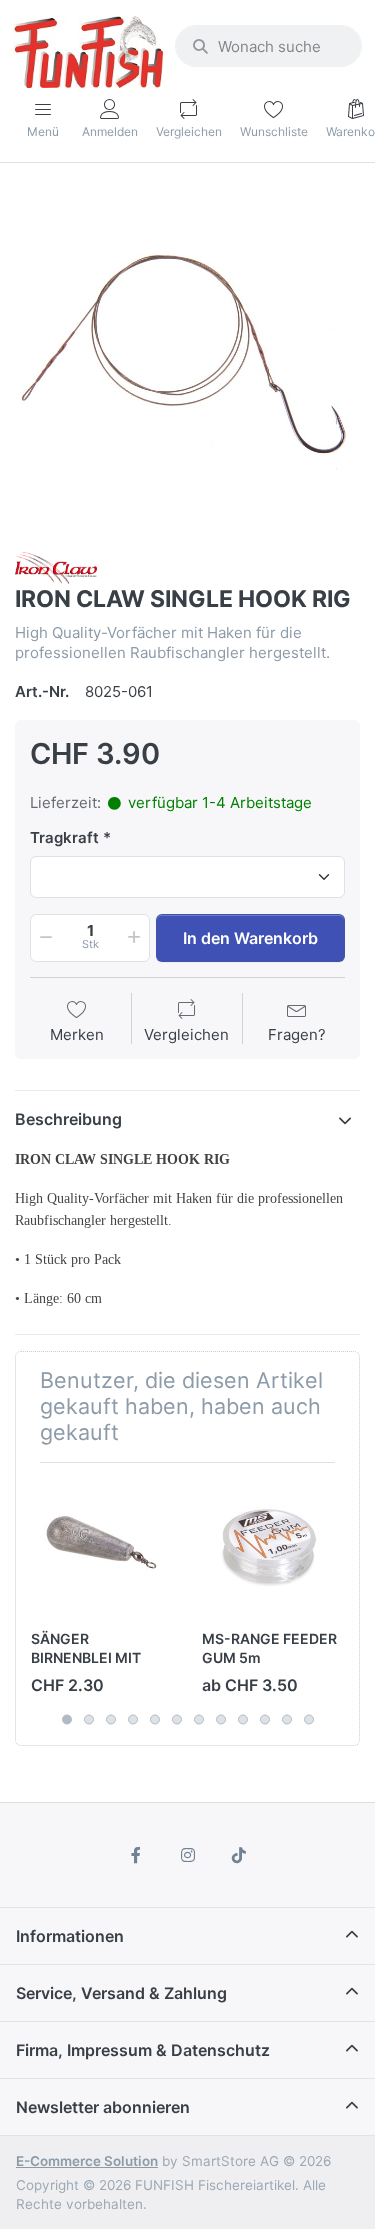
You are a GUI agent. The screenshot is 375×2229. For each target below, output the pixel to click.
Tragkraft (64, 837)
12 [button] (309, 1719)
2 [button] (89, 1719)
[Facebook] (136, 1855)
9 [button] (243, 1719)
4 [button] (133, 1719)
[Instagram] (188, 1855)
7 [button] (199, 1719)
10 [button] (265, 1719)
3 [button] (111, 1719)
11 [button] (287, 1719)
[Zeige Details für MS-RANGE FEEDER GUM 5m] (272, 1548)
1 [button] (67, 1719)
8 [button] (221, 1719)
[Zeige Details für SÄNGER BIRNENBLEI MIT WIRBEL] (101, 1548)
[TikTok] (239, 1855)
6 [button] (177, 1719)
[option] (187, 359)
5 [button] (155, 1719)
